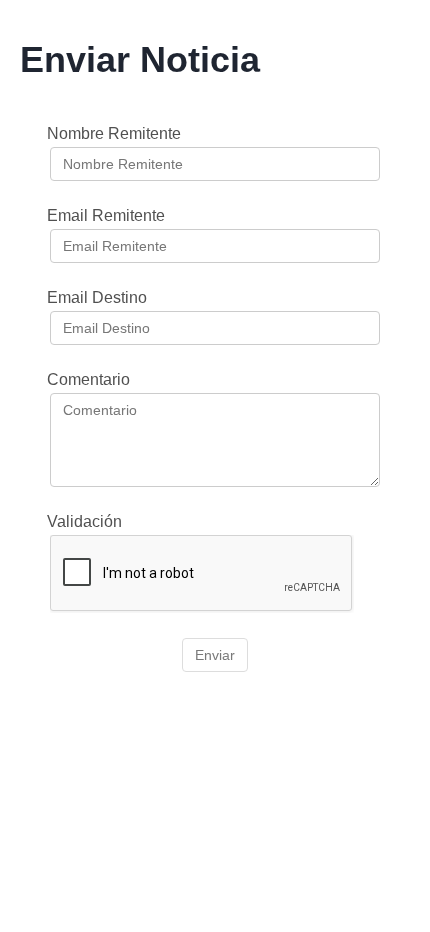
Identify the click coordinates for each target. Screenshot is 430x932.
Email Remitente (106, 215)
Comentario (88, 379)
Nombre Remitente (114, 133)
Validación (84, 521)
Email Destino (97, 297)
